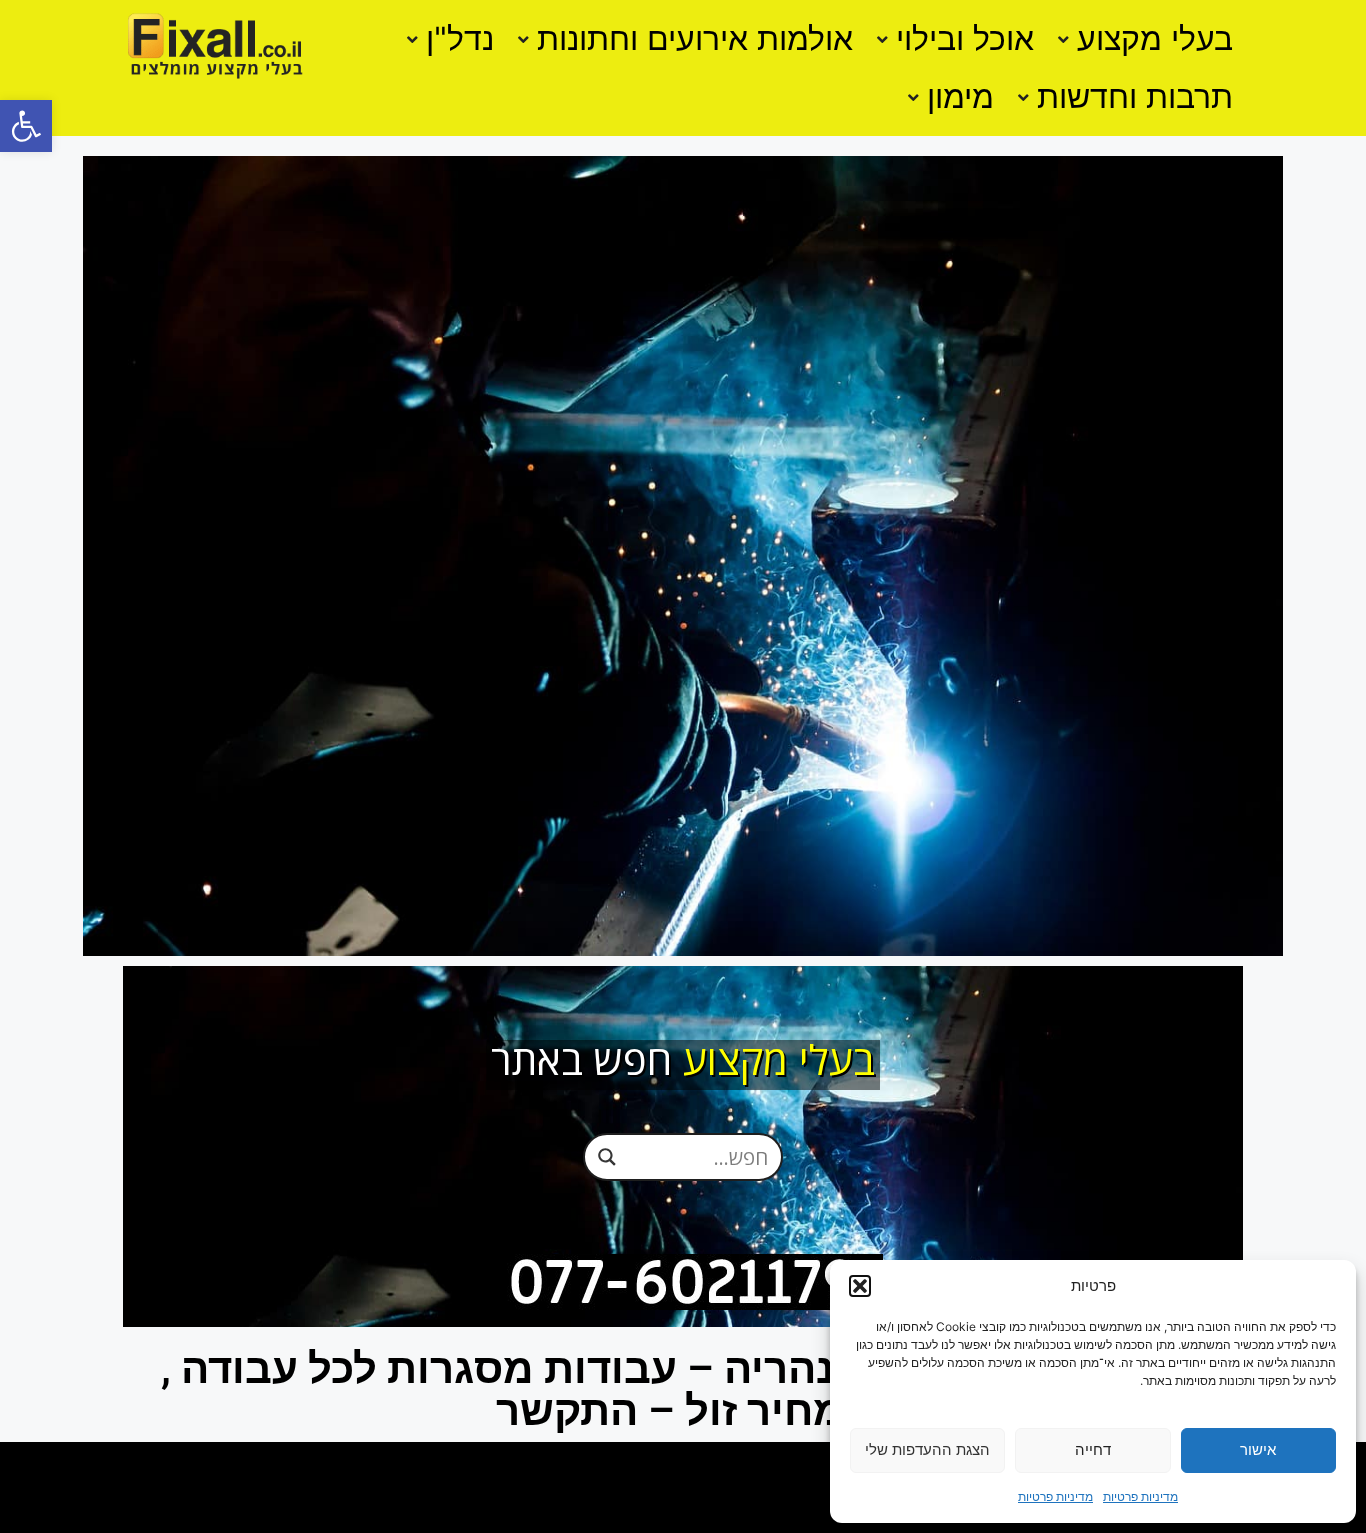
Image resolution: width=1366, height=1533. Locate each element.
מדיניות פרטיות (1140, 1496)
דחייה (1093, 1449)
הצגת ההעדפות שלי (927, 1449)
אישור (1258, 1449)
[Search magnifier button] (607, 1156)
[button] (26, 126)
